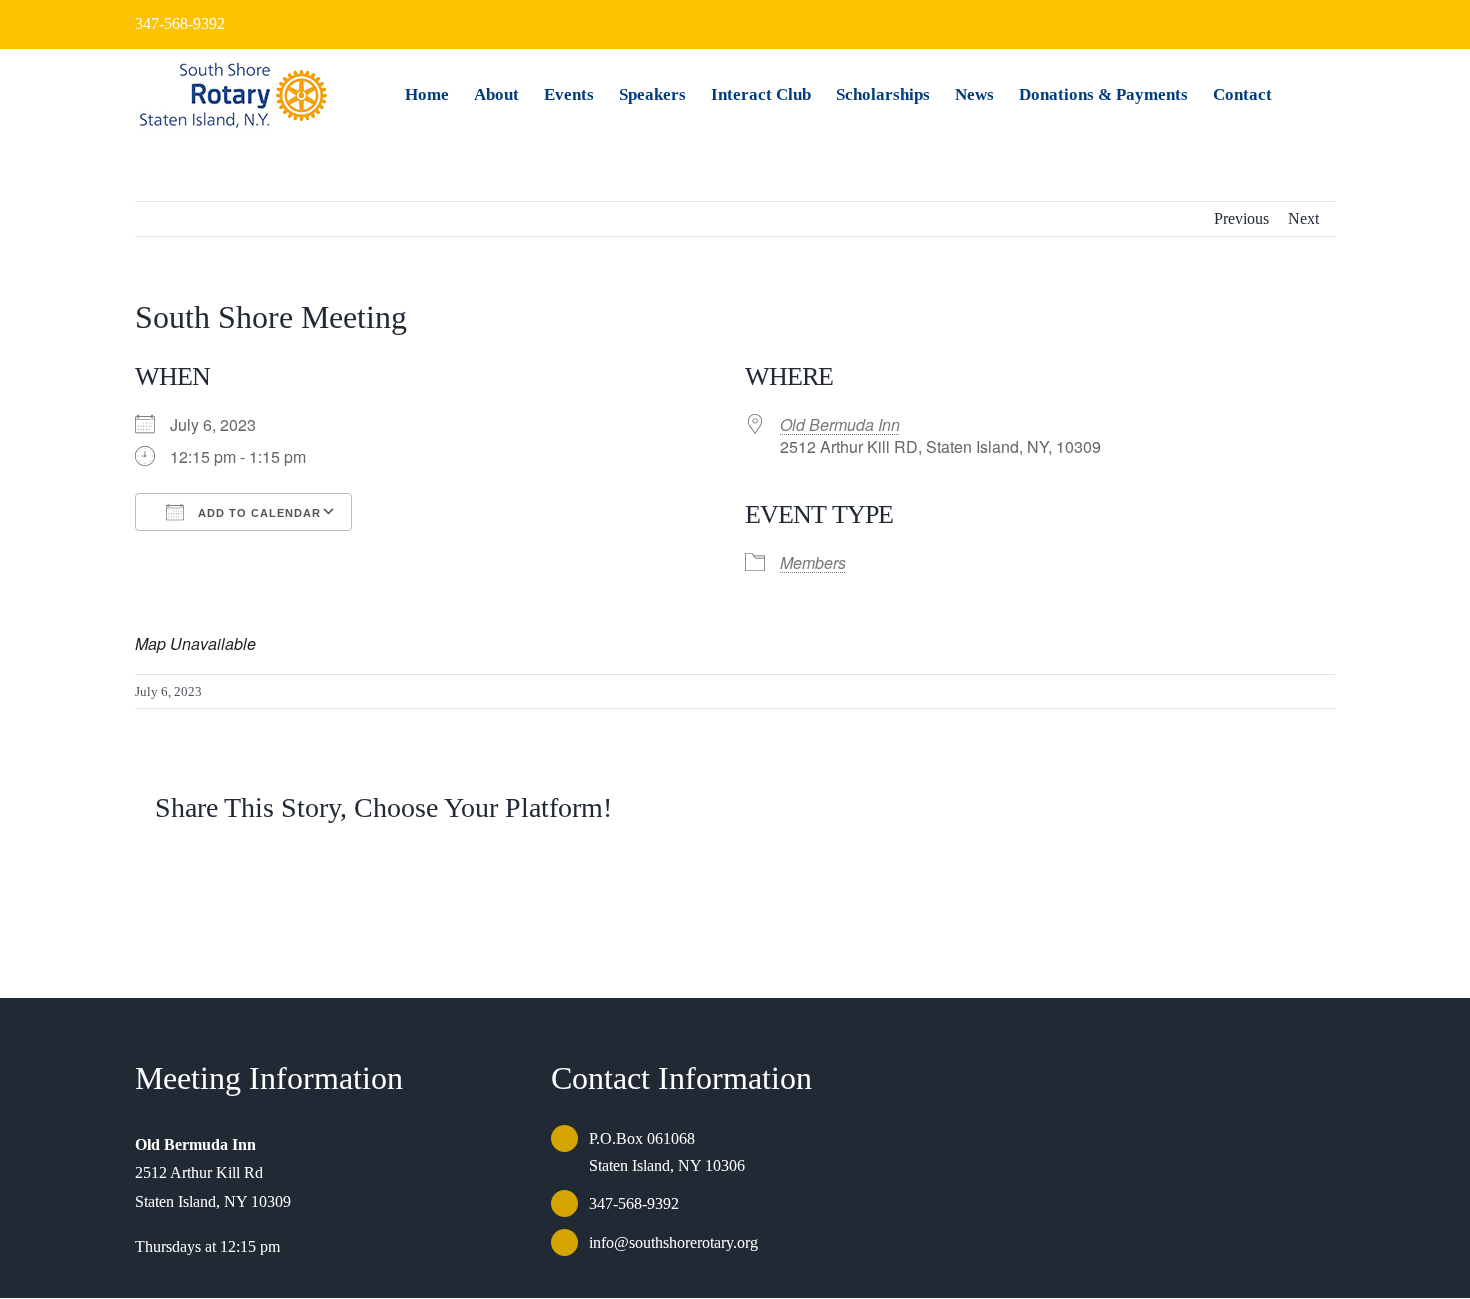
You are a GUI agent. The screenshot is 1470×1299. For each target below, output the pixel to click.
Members (813, 562)
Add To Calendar (257, 513)
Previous (1241, 218)
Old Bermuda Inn (840, 424)
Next (1303, 218)
